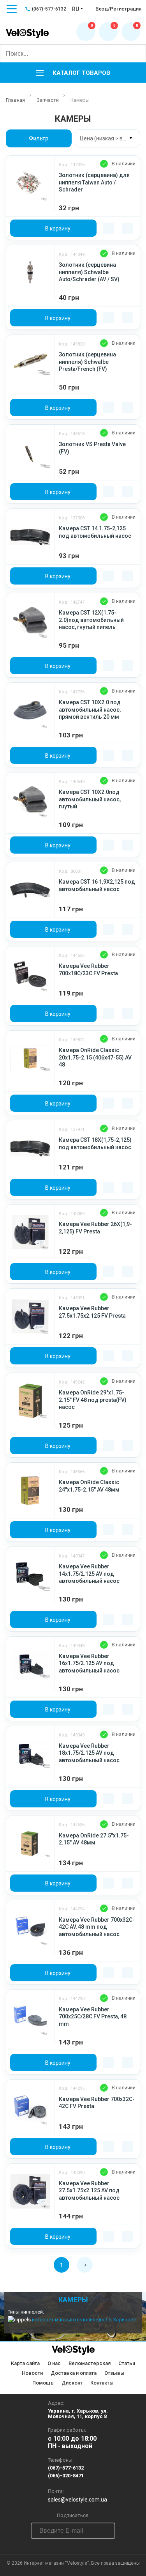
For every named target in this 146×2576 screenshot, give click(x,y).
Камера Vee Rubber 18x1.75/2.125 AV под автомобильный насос (89, 1753)
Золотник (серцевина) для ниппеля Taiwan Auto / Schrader (94, 182)
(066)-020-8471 (66, 2476)
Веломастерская (90, 2363)
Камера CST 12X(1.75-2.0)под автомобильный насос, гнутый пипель (91, 620)
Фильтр (39, 138)
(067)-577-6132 (66, 2468)
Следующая (85, 2265)
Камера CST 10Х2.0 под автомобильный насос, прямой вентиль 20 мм (90, 710)
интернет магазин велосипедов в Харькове (84, 2320)
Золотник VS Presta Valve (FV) (92, 448)
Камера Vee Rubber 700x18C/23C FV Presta (88, 969)
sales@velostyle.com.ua (77, 2500)
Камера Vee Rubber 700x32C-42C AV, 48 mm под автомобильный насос (97, 1927)
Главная (15, 100)
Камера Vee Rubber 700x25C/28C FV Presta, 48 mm (93, 2017)
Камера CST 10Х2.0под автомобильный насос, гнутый (90, 799)
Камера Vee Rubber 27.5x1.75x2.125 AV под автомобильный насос (89, 2191)
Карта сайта (25, 2363)
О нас (54, 2363)
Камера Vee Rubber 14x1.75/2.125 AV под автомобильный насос (89, 1574)
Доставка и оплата (74, 2373)
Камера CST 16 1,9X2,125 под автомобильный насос (97, 885)
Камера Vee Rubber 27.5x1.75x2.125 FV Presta (92, 1312)
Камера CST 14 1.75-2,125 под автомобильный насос (95, 532)
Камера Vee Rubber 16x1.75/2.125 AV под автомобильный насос (89, 1663)
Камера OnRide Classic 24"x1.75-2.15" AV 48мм (89, 1486)
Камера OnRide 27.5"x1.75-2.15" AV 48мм (94, 1839)
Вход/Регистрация (118, 9)
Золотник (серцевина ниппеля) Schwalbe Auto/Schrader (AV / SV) (89, 272)
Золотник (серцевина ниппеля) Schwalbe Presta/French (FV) (87, 362)
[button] (73, 73)
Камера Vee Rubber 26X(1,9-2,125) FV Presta (95, 1228)
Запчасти (48, 100)
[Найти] (137, 53)
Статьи (127, 2363)
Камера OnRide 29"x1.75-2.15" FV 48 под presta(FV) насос (93, 1400)
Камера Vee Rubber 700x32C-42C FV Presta (97, 2103)
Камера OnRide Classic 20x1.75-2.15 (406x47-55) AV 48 (95, 1057)
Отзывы (114, 2373)
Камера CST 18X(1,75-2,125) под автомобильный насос (95, 1143)
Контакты (102, 2383)
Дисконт (72, 2383)
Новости (32, 2373)
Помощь (43, 2383)
